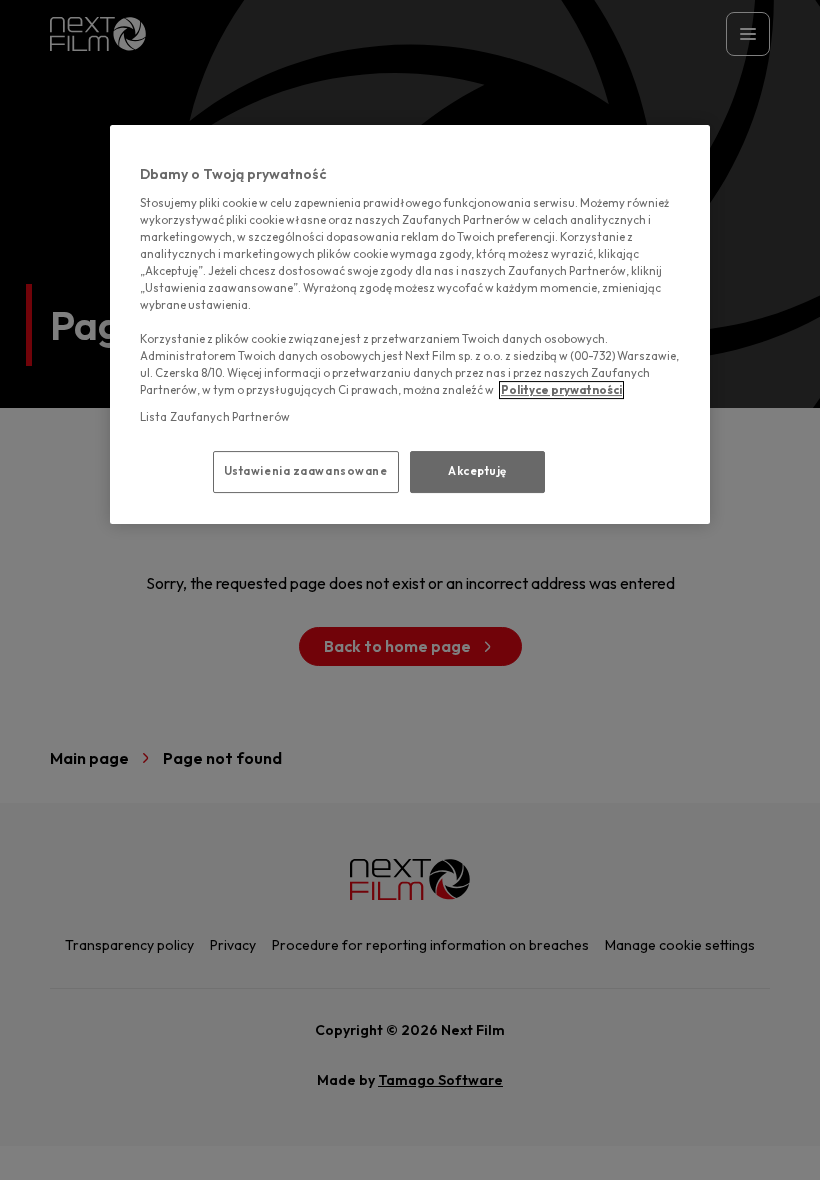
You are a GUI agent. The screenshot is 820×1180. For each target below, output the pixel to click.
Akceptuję (477, 471)
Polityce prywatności (561, 390)
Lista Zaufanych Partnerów (215, 417)
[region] (410, 324)
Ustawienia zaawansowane (306, 471)
